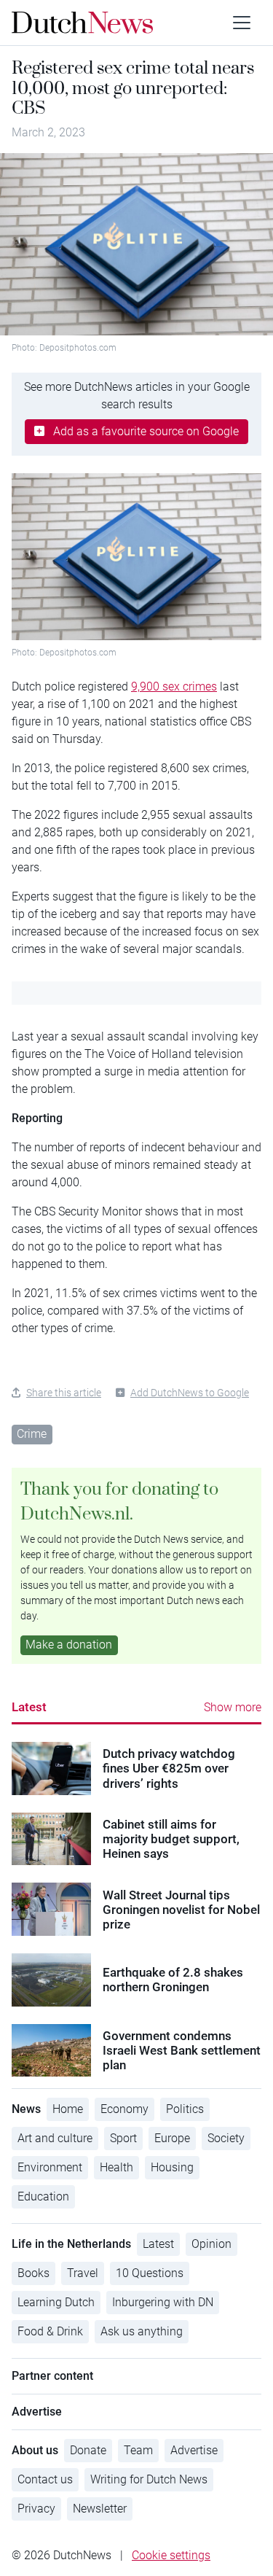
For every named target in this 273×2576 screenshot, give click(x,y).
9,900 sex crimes (174, 686)
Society (226, 2138)
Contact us (45, 2479)
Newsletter (100, 2509)
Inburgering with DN (163, 2302)
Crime (32, 1434)
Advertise (194, 2450)
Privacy (36, 2509)
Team (138, 2450)
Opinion (211, 2244)
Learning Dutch (56, 2302)
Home (68, 2109)
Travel (83, 2273)
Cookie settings (171, 2555)
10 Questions (150, 2273)
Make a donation (69, 1645)
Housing (172, 2167)
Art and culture (55, 2138)
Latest (29, 1707)
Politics (185, 2109)
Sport (123, 2138)
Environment (50, 2167)
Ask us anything (142, 2331)
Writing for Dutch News (149, 2479)
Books (33, 2273)
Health (116, 2167)
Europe (172, 2138)
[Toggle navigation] (242, 23)
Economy (124, 2109)
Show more (233, 1707)
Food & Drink (50, 2331)
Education (43, 2196)
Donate (88, 2450)
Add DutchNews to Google (190, 1393)
